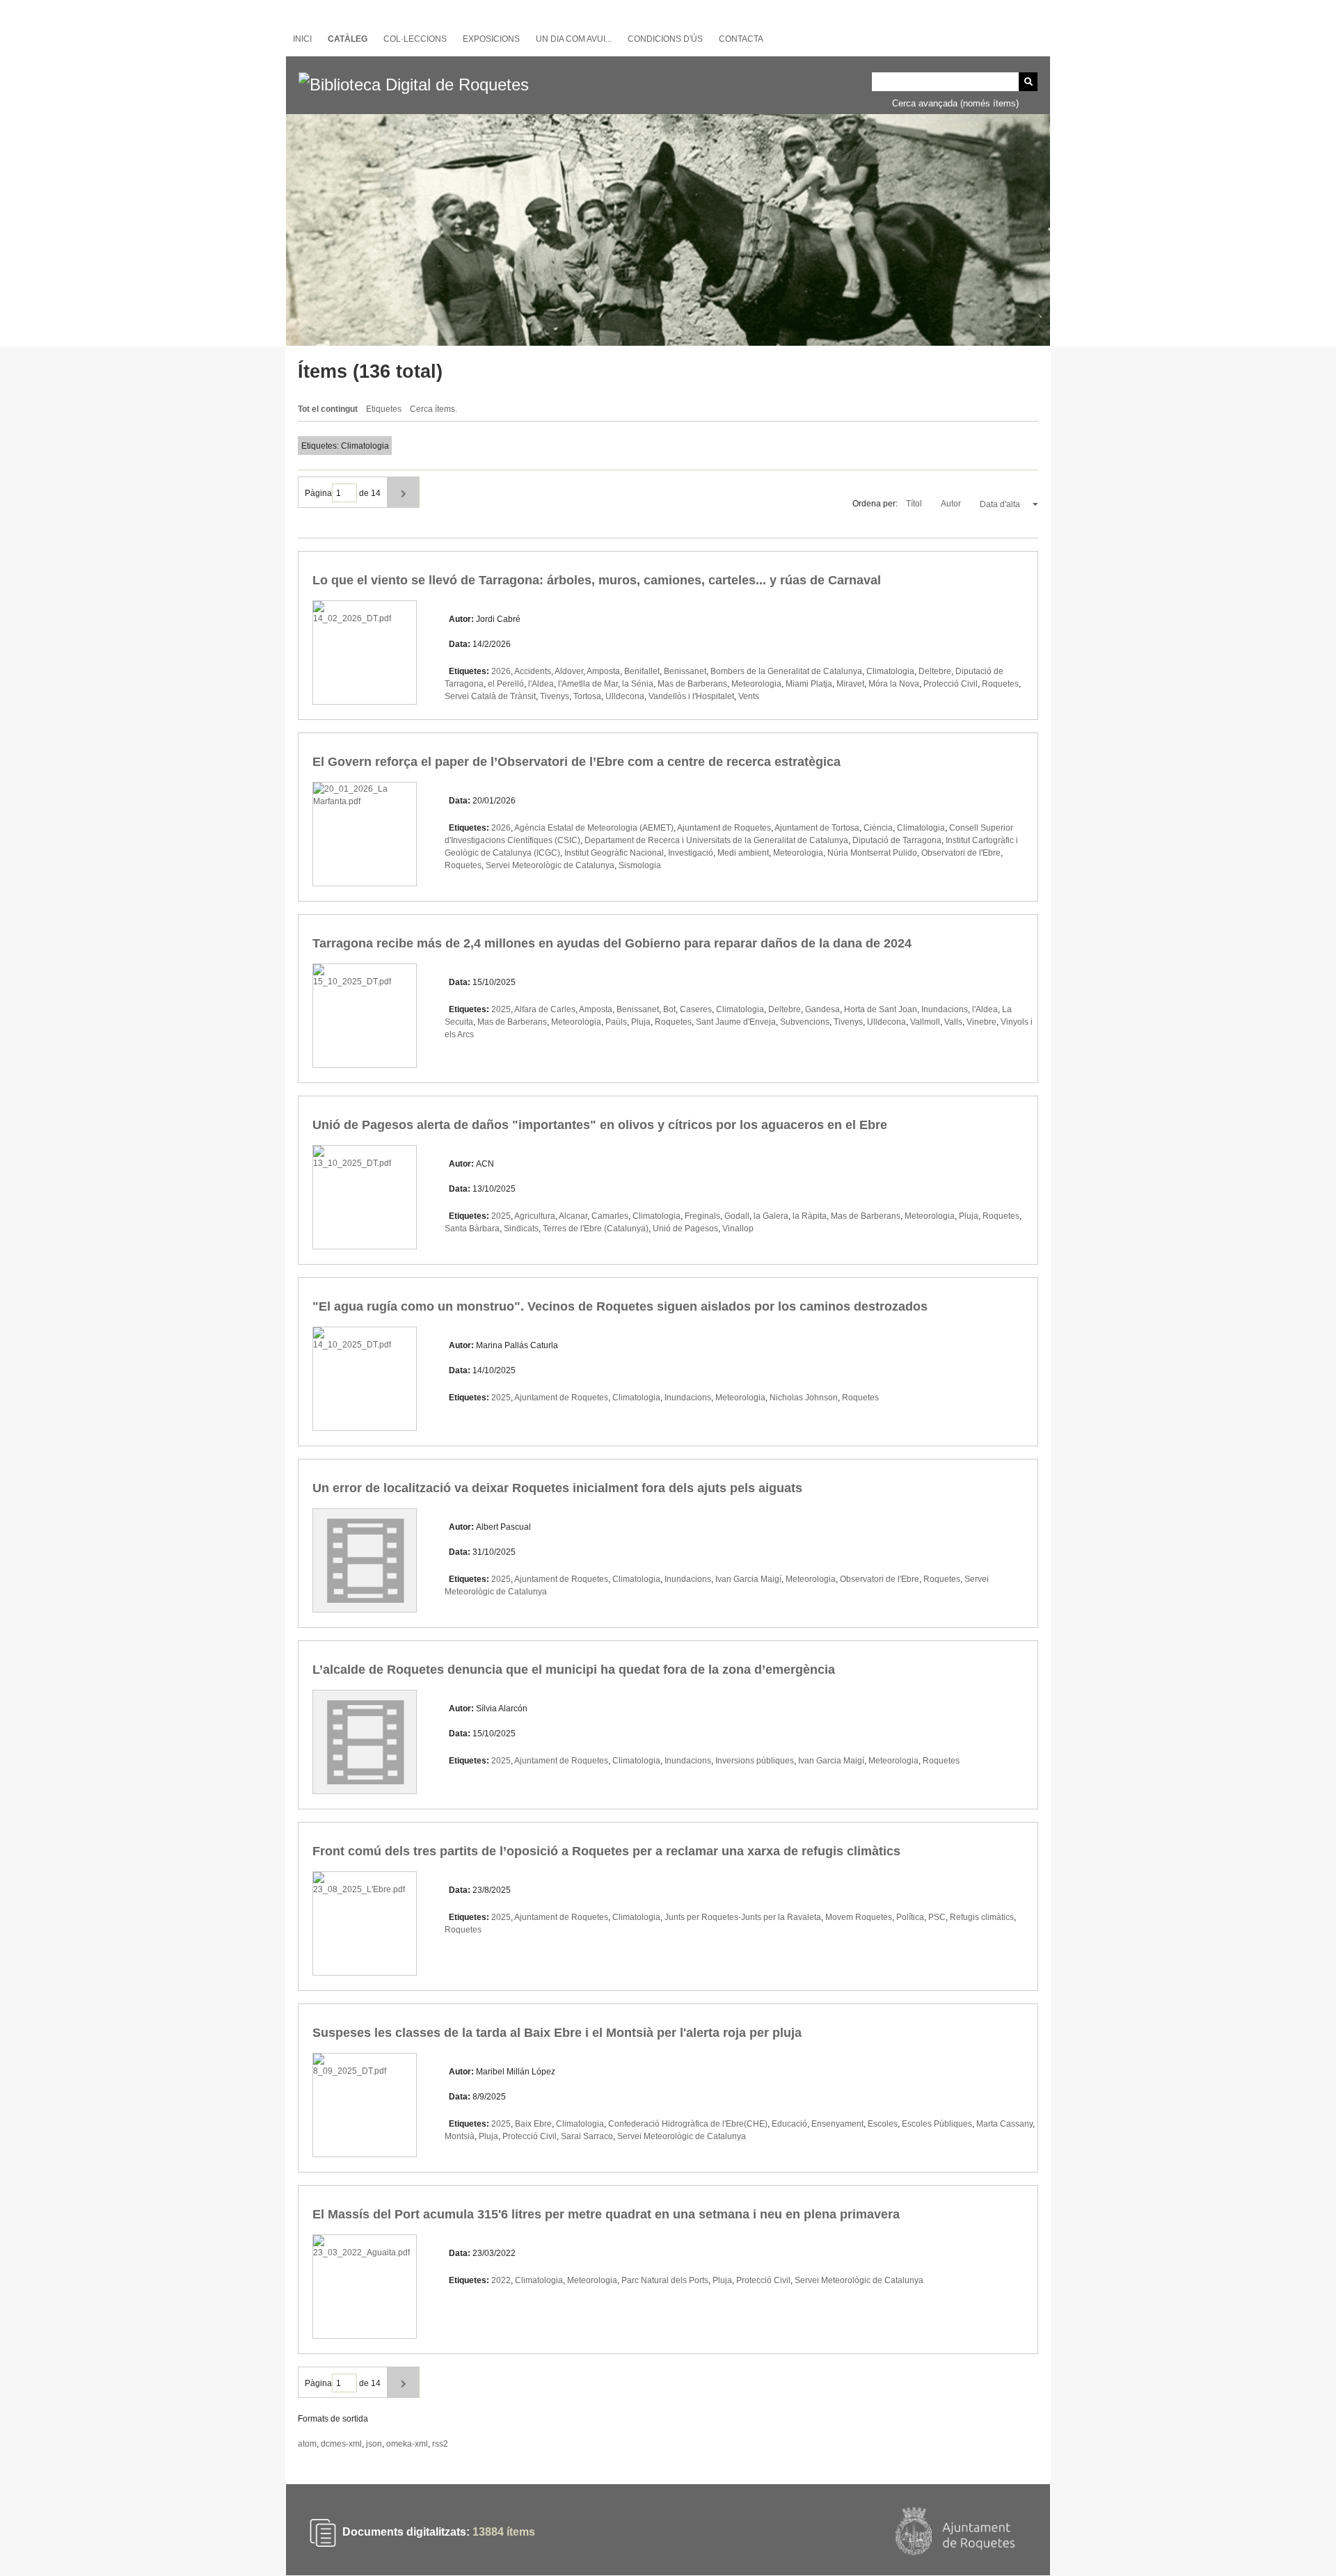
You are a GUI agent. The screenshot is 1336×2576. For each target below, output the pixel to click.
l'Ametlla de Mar (588, 684)
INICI (302, 39)
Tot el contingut (328, 409)
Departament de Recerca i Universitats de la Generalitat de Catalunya (716, 840)
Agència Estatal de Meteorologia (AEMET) (594, 828)
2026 (501, 671)
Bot (669, 1009)
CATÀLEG (348, 39)
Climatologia (890, 671)
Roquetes (1000, 684)
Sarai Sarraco (587, 2136)
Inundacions (945, 1009)
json (374, 2444)
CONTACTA (741, 39)
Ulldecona (625, 696)
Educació (789, 2124)
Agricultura (535, 1216)
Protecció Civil (951, 684)
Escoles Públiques (937, 2124)
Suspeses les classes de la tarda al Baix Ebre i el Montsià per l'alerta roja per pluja (557, 2033)
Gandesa (822, 1009)
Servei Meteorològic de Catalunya (550, 865)
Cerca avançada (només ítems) (955, 103)
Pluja (641, 1022)
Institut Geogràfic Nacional (614, 853)
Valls (953, 1022)
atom (307, 2444)
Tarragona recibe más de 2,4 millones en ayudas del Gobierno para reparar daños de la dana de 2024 (612, 943)
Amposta (603, 671)
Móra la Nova (894, 684)
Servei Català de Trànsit (490, 696)
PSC (937, 1917)
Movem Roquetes (859, 1917)
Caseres (696, 1009)
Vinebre (981, 1022)
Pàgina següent (403, 492)
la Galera (771, 1216)
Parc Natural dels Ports (665, 2280)
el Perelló (506, 684)
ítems (504, 2533)
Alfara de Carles (545, 1009)
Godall (737, 1216)
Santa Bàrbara (472, 1229)
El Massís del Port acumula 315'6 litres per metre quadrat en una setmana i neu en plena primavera (606, 2214)
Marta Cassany (1004, 2124)
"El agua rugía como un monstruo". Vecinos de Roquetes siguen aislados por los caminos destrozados (620, 1306)
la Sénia (638, 684)
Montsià (460, 2136)
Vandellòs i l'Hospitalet (691, 696)
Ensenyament (837, 2124)
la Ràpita (810, 1216)
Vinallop (738, 1229)
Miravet (850, 684)
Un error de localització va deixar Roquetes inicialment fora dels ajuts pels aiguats (557, 1488)
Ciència (878, 828)
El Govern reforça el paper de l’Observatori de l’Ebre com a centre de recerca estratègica (576, 762)
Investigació (691, 853)
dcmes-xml (341, 2444)
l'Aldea (541, 684)
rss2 (440, 2444)
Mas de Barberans (692, 684)
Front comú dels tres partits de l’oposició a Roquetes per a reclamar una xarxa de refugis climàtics (606, 1851)
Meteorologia (756, 684)
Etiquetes (384, 409)
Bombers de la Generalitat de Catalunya (786, 671)
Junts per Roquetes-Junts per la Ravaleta (743, 1917)
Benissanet (685, 671)
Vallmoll (925, 1022)
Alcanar (573, 1216)
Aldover (569, 671)
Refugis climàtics (982, 1917)
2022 (501, 2280)
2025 (501, 1009)
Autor (952, 504)
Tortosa (587, 696)
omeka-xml (407, 2444)
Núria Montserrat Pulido (872, 853)
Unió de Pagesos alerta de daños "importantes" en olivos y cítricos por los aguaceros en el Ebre (600, 1125)
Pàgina (318, 493)
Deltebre (935, 671)
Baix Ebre (533, 2124)
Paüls (616, 1022)
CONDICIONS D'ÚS (665, 39)
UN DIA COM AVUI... (574, 39)
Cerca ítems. (434, 409)
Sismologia (640, 865)
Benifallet (642, 671)
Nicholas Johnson (804, 1398)
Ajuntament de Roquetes (724, 828)
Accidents (533, 671)
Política (910, 1917)
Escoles (883, 2124)
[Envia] (1028, 82)
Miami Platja (809, 684)
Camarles (610, 1216)
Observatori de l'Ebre (961, 853)
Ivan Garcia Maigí (748, 1579)
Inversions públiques (755, 1761)
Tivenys (555, 696)
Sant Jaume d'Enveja (736, 1022)
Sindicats (521, 1229)
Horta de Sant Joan (881, 1009)
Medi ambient (743, 853)
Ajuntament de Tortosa (817, 828)
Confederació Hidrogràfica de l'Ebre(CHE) (688, 2124)
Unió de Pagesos (685, 1229)
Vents (749, 696)
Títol (915, 504)
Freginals (702, 1216)
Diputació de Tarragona (897, 840)
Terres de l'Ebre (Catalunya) (596, 1229)
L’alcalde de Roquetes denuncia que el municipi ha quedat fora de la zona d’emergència (574, 1670)
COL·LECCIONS (415, 39)
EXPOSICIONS (491, 39)
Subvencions (805, 1022)
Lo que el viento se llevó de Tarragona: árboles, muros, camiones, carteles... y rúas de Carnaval (597, 580)
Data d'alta (1001, 504)
